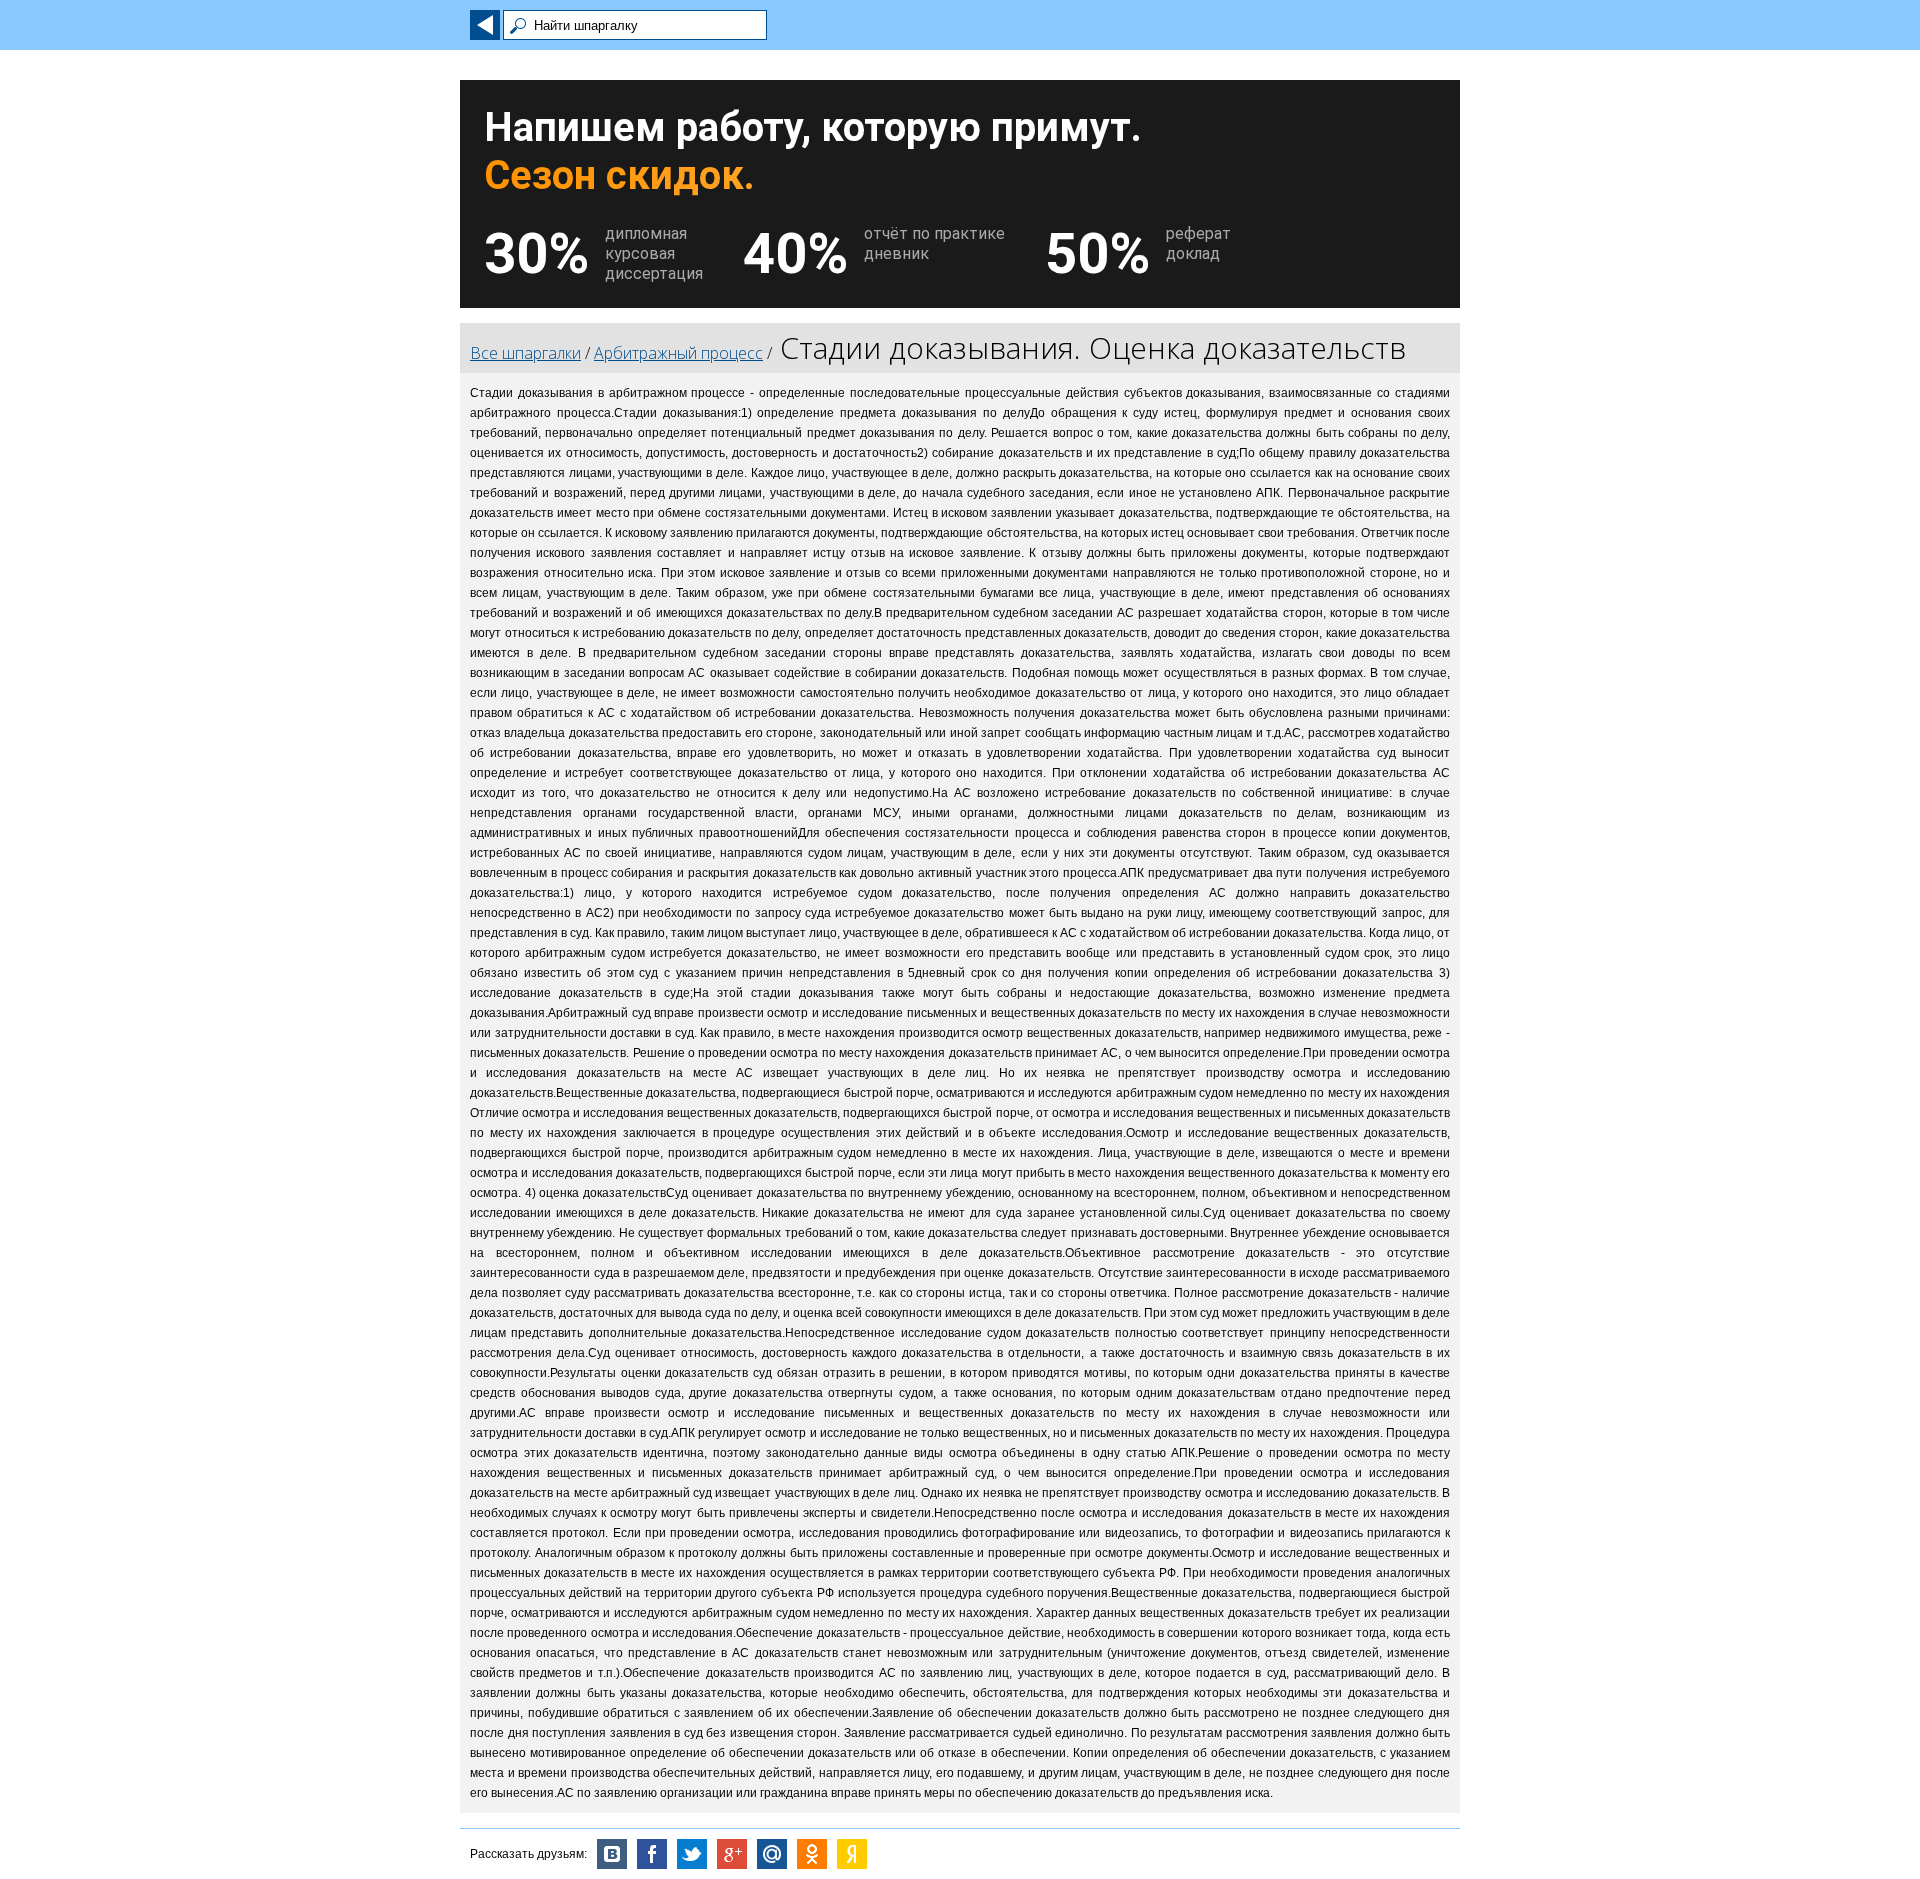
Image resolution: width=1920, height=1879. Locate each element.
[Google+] (732, 1854)
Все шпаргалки (525, 353)
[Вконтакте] (612, 1854)
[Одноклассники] (812, 1854)
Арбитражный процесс (678, 353)
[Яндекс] (852, 1854)
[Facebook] (652, 1854)
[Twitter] (692, 1854)
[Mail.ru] (772, 1854)
